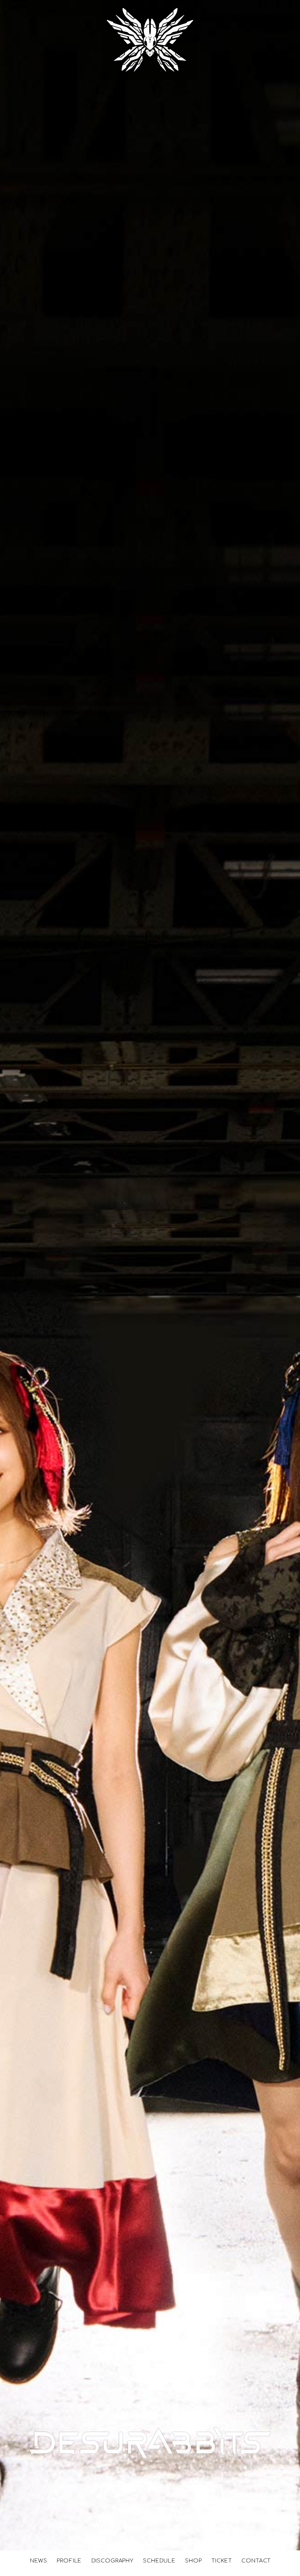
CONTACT (256, 2561)
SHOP (193, 2561)
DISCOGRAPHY (112, 2561)
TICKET (222, 2561)
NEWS (39, 2561)
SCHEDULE (159, 2561)
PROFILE (69, 2561)
